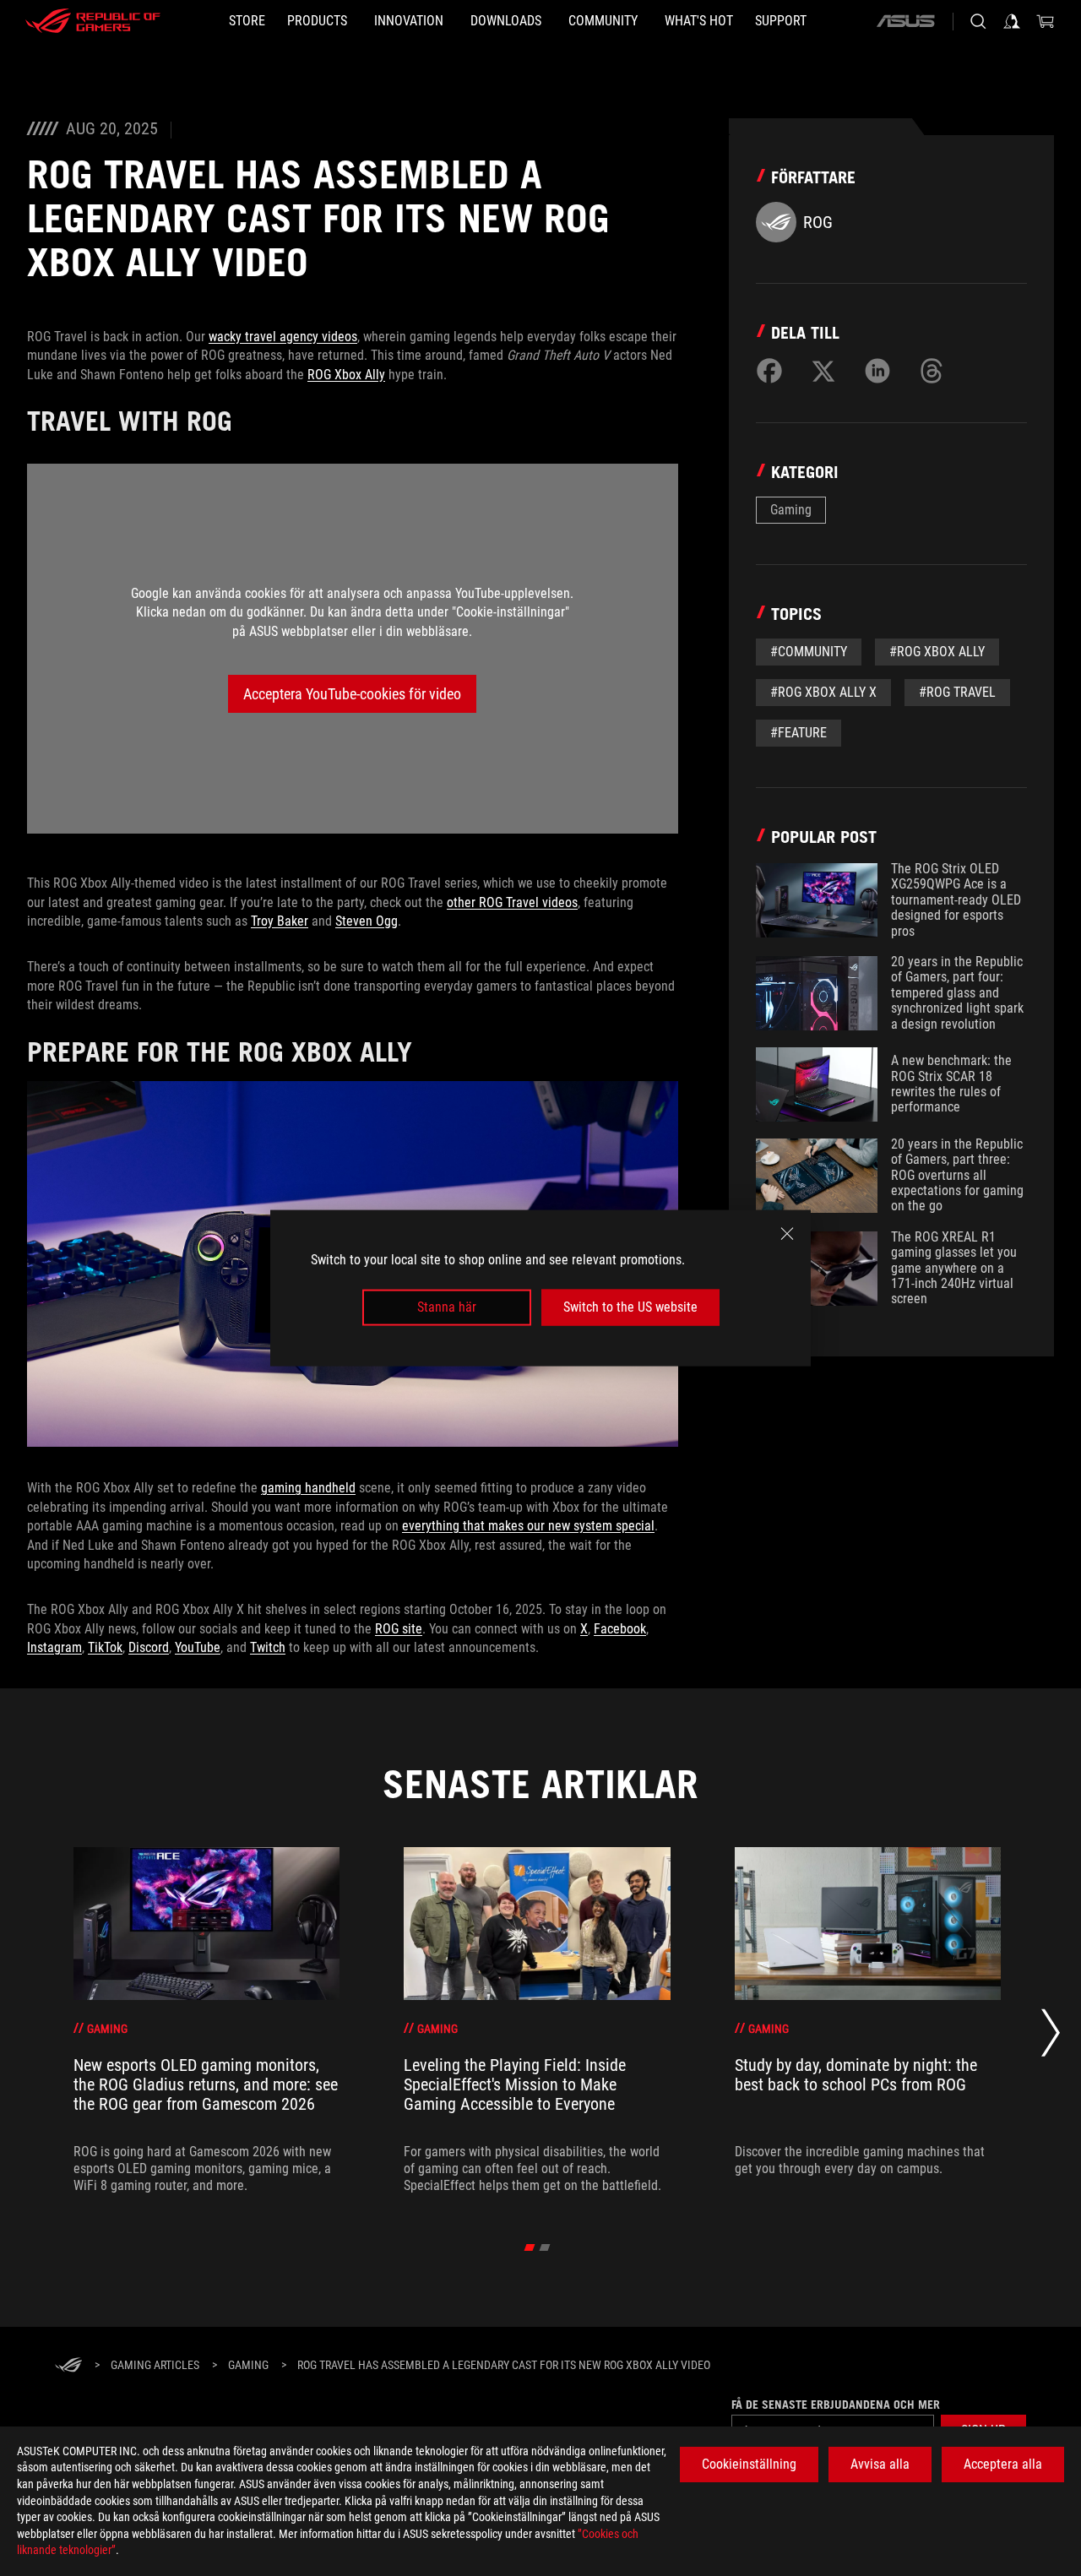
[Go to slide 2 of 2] (545, 2247)
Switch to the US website (630, 1307)
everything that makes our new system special (528, 1526)
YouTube (198, 1647)
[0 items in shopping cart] (1046, 21)
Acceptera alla (1003, 2464)
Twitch (268, 1647)
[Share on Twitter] (823, 371)
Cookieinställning (749, 2464)
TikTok (105, 1647)
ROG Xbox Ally (346, 375)
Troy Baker (280, 921)
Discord (149, 1647)
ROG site (399, 1629)
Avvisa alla (880, 2464)
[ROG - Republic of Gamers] (93, 21)
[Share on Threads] (932, 371)
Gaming (791, 510)
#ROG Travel (957, 692)
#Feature (799, 733)
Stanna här (447, 1307)
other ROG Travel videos (512, 902)
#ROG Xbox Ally (937, 652)
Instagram (54, 1647)
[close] (787, 1234)
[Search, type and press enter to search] (978, 21)
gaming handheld (308, 1488)
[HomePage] (68, 2366)
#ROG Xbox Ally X (823, 692)
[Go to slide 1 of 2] (530, 2247)
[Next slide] (1051, 2038)
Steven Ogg (367, 921)
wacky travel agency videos (283, 337)
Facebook (620, 1629)
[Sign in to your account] (1012, 21)
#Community (809, 652)
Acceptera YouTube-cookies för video (352, 694)
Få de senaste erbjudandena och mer (836, 2405)
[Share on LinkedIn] (877, 371)
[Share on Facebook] (769, 371)
